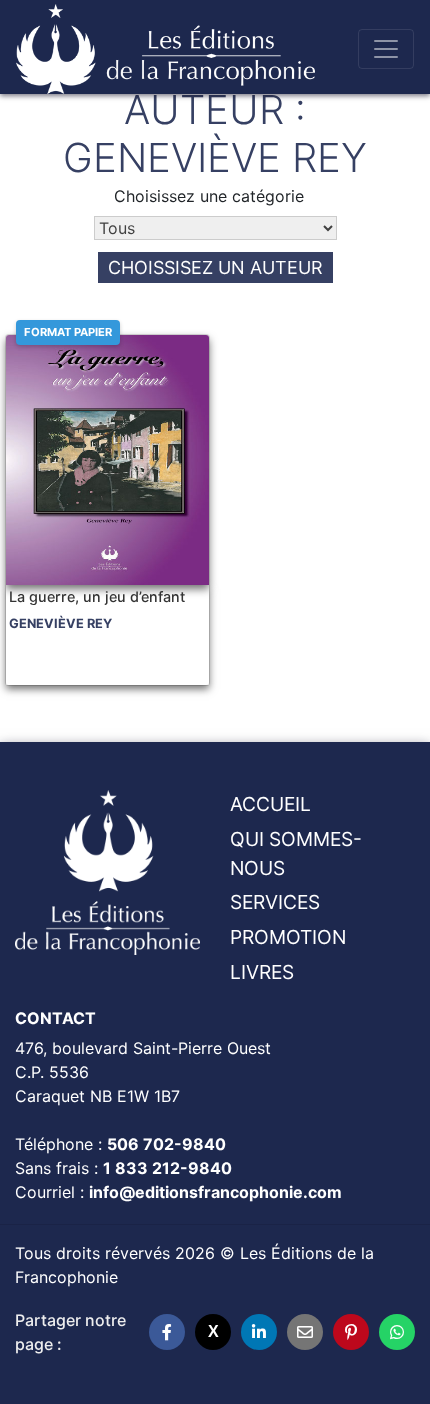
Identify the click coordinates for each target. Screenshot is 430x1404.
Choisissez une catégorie (209, 196)
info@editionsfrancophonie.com (215, 1192)
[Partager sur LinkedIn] (259, 1332)
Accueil (270, 804)
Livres (262, 972)
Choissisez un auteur (215, 267)
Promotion (288, 937)
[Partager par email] (305, 1332)
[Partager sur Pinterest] (351, 1332)
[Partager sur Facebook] (167, 1332)
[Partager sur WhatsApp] (397, 1332)
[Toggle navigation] (386, 49)
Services (275, 902)
